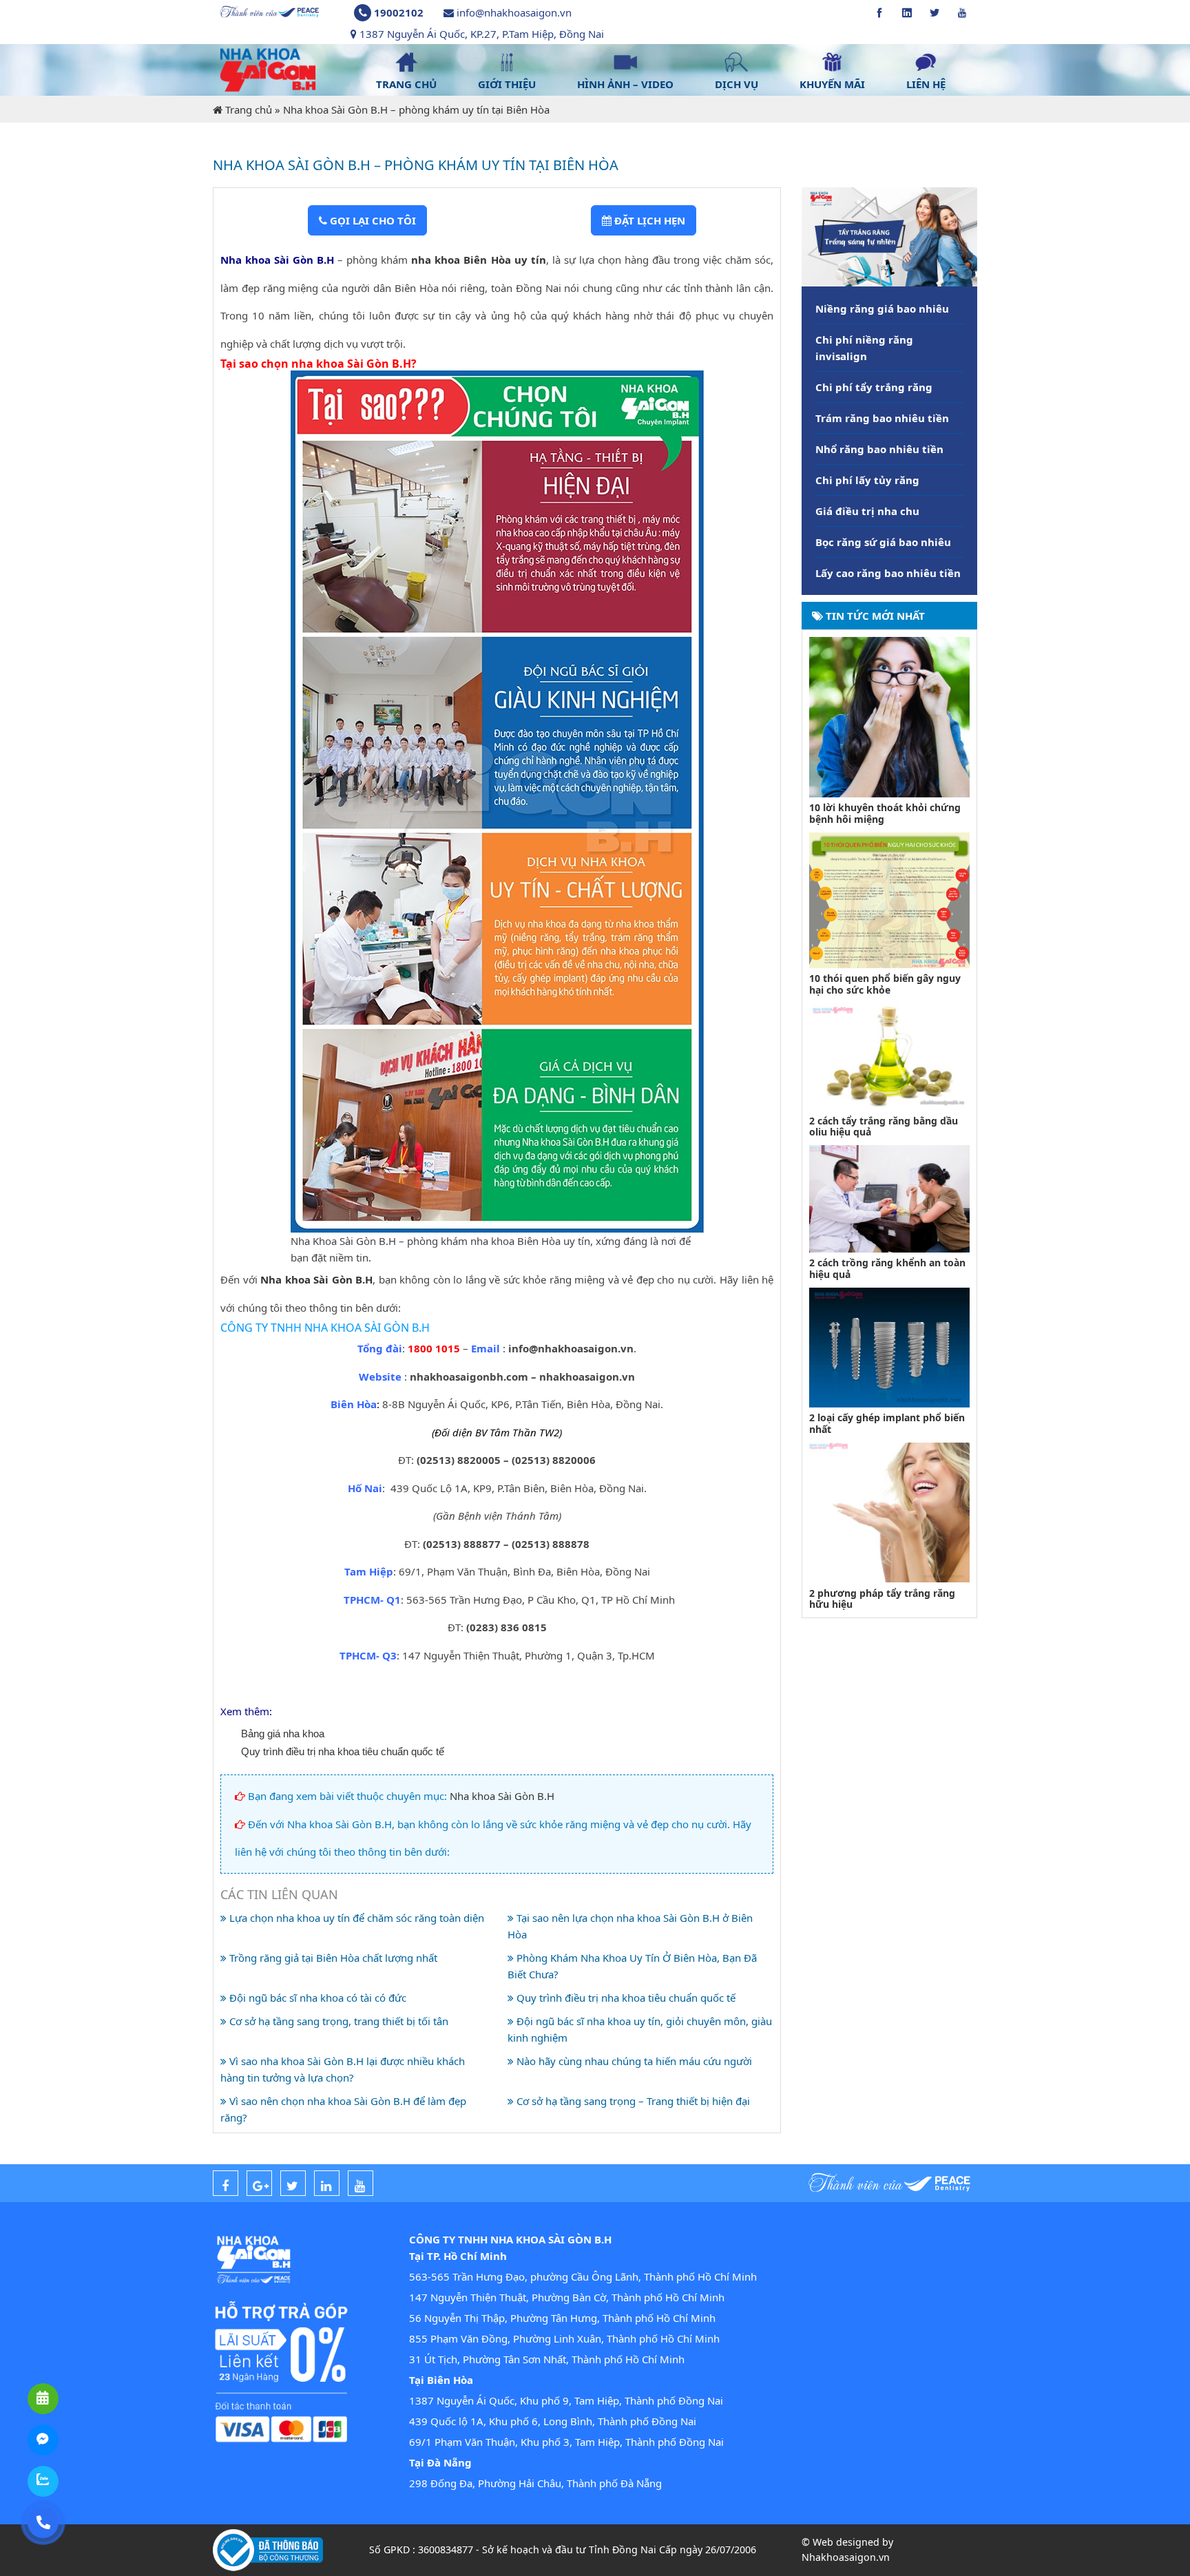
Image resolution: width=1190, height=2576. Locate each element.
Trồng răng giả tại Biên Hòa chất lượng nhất (332, 1958)
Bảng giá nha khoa (283, 1734)
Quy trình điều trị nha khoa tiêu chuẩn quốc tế (343, 1751)
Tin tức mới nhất (874, 616)
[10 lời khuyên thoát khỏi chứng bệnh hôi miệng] (889, 715)
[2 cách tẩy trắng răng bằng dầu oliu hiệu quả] (889, 1056)
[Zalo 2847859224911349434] (43, 2481)
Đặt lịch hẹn (648, 220)
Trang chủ (249, 109)
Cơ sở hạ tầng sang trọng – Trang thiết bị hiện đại (632, 2101)
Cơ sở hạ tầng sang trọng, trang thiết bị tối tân (337, 2021)
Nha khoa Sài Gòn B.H (316, 1279)
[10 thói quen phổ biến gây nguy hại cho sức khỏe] (889, 899)
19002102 (399, 12)
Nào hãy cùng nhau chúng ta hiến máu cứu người (633, 2061)
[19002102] (43, 2523)
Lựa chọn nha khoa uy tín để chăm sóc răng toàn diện (355, 1918)
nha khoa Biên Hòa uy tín (477, 260)
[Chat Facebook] (43, 2440)
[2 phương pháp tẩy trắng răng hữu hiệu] (889, 1511)
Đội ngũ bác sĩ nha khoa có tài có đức (316, 1998)
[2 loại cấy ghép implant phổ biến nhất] (889, 1346)
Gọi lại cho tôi (372, 220)
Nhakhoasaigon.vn (846, 2557)
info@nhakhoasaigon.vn (514, 12)
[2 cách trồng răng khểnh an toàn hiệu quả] (889, 1197)
